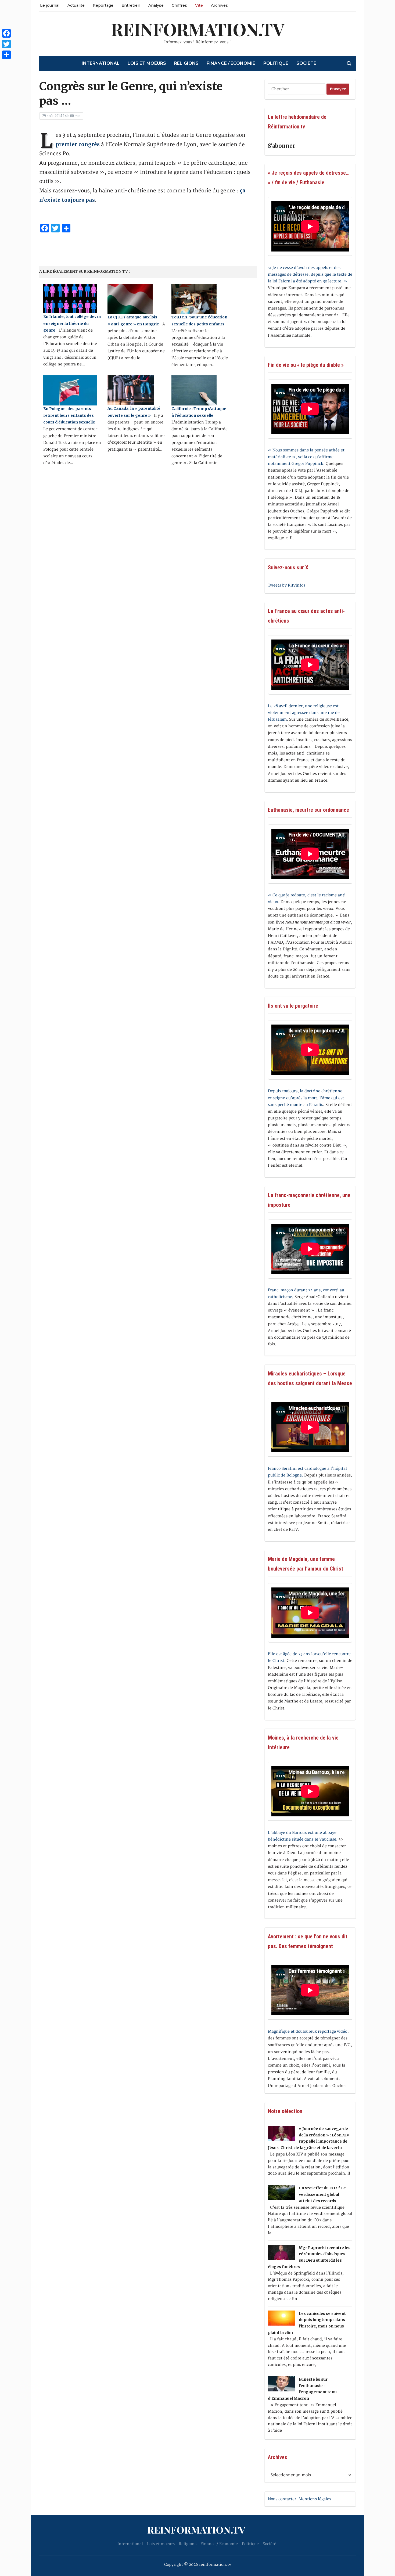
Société (306, 63)
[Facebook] (6, 33)
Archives (219, 5)
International (101, 63)
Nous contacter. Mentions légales (299, 2499)
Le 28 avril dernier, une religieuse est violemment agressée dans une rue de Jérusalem (304, 713)
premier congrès (78, 144)
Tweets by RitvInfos (287, 585)
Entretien (131, 5)
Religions (186, 63)
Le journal (50, 5)
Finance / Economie (231, 63)
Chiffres (179, 5)
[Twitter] (6, 44)
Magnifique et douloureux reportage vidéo (308, 2031)
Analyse (156, 5)
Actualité (76, 5)
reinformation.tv (198, 29)
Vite (199, 5)
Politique (276, 63)
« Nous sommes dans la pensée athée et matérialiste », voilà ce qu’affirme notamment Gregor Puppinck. (306, 457)
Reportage (103, 5)
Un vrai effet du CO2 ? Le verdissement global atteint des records (322, 2194)
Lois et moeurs (147, 63)
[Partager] (6, 55)
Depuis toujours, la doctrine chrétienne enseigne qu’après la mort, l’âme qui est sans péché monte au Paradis (306, 1098)
